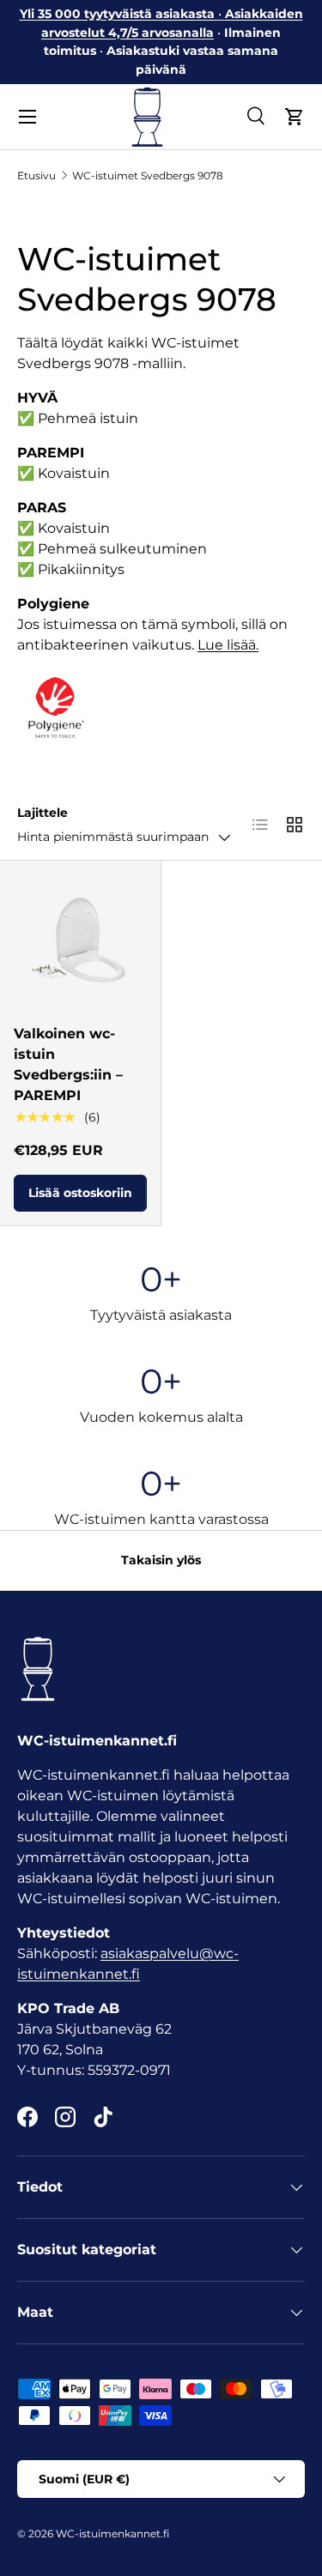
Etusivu (36, 175)
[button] (295, 117)
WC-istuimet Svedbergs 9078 (148, 175)
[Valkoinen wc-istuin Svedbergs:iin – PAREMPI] (80, 941)
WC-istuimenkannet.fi (112, 2534)
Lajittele (43, 813)
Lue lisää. (228, 645)
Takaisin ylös (161, 1560)
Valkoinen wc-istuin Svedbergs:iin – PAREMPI (68, 1064)
